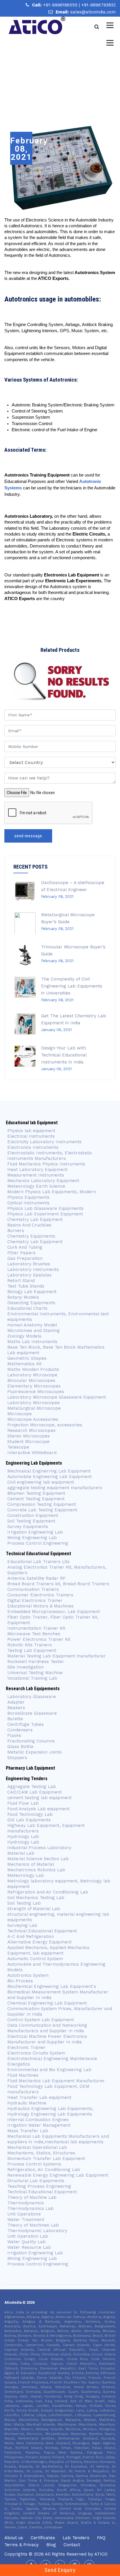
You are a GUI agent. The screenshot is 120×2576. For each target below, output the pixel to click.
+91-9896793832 (98, 5)
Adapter (16, 1702)
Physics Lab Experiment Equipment (45, 1214)
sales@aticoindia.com (93, 12)
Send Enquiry (60, 2570)
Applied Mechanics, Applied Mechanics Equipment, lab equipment (48, 1950)
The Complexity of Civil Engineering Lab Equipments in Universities (72, 986)
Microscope (20, 1414)
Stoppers (17, 1758)
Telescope (18, 1447)
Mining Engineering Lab (32, 1538)
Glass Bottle (20, 1747)
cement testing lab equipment (39, 1798)
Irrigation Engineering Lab (35, 1532)
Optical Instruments (28, 1203)
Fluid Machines (23, 2075)
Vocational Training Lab (32, 1678)
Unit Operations (24, 2214)
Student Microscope (28, 1442)
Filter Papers (21, 1253)
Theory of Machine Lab (32, 2197)
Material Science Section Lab (38, 1859)
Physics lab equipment (31, 1131)
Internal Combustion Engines (38, 2120)
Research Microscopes (31, 1430)
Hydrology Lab (23, 1837)
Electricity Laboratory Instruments (44, 1142)
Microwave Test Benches (34, 1634)
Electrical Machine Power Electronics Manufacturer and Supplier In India (47, 2039)
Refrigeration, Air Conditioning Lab (44, 2170)
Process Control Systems (34, 2164)
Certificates (43, 2538)
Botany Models (23, 1297)
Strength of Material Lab (34, 1909)
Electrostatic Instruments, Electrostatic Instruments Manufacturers (50, 1156)
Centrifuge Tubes (25, 1724)
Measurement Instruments (36, 1175)
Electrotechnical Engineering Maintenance (52, 2059)
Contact (72, 2545)
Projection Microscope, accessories (45, 1425)
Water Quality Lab (27, 2242)
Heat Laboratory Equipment (37, 1170)
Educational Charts (27, 1308)
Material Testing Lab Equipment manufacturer (57, 1656)
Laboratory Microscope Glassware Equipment (57, 1397)
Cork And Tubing (25, 1247)
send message (28, 836)
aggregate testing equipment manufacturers (55, 1488)
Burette (15, 1719)
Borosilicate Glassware (32, 1713)
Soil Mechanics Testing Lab (36, 1898)
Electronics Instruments (33, 1147)
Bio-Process (20, 1981)
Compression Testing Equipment (42, 1504)
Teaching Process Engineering (39, 2186)
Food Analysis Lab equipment (38, 1809)
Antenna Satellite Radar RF (36, 1578)
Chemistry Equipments (31, 1236)
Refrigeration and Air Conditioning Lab (48, 1892)
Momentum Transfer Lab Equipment (46, 2158)
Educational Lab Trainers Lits (38, 1562)
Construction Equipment (33, 1515)
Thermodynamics (26, 2203)
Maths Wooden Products (33, 1369)
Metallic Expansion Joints (35, 1752)
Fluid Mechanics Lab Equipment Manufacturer (56, 2081)
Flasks (14, 1735)
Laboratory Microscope (32, 1375)
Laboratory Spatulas (29, 1275)
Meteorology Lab (26, 1875)
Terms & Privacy (22, 2545)
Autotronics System (28, 1975)
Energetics (19, 2064)
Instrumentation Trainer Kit (36, 1628)
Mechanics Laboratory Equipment (43, 1181)
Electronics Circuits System (36, 2053)
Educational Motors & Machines (40, 1606)
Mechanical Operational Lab (37, 2147)
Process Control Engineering (38, 1543)
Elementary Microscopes (35, 1386)
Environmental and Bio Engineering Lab (49, 2070)
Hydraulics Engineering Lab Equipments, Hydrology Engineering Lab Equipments (50, 2111)
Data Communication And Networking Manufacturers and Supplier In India (47, 2028)
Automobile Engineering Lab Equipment (50, 1477)
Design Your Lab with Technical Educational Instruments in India (64, 1055)
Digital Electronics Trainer (35, 1600)
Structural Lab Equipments (36, 2181)
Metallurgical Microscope (34, 1408)
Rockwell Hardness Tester (36, 1662)
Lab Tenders (76, 2538)
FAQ (101, 2538)
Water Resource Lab (29, 2247)
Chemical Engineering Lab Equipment (47, 2003)
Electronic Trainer (27, 2047)
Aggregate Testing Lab (32, 1787)
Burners (16, 1231)
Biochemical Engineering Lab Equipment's (52, 1986)
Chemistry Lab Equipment (35, 1219)
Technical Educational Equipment (42, 1931)
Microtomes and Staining (33, 1331)
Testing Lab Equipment (32, 1650)
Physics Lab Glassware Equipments (45, 1208)
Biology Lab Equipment (32, 1292)
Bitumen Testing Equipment (36, 1493)
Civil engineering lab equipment (41, 1482)
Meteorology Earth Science (36, 1186)
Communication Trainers (33, 1589)
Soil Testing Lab (24, 1903)
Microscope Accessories (33, 1419)
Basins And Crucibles (29, 1225)
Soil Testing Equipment (31, 1521)
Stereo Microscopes (29, 1436)
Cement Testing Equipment (36, 1499)
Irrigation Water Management (39, 2125)
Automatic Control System (35, 1959)
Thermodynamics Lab (30, 2208)
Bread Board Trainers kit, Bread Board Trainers (58, 1584)
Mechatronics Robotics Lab (36, 1870)
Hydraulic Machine (27, 2103)
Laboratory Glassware (32, 1697)
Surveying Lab (22, 1925)
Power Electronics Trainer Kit (39, 1639)
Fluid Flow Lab (23, 1803)
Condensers (20, 1730)
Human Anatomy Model (32, 1325)
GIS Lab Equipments (29, 1820)
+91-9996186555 (61, 5)
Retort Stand (21, 1281)
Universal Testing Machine (35, 1673)
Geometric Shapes (27, 1358)
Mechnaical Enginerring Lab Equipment (49, 1471)
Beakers (16, 1708)
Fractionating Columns (31, 1741)
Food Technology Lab (30, 1814)
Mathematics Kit (24, 1364)
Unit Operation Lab (28, 2236)
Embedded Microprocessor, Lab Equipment (54, 1612)
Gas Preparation (25, 1258)
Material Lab (21, 1853)
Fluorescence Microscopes (36, 1392)
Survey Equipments (28, 1527)
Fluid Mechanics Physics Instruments (46, 1164)
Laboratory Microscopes (33, 1403)
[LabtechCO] (37, 25)
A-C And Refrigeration (31, 1936)
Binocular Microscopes (31, 1380)
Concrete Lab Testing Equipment (42, 1510)
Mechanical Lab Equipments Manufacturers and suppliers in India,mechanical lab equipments (58, 2139)
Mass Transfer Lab (28, 2131)
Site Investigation (25, 1667)
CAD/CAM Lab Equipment (35, 1792)
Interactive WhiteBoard (32, 1453)
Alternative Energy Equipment (39, 1942)
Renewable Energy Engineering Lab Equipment (58, 2175)
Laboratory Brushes (29, 1264)
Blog (51, 2545)
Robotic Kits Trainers (30, 1645)
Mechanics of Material (31, 1864)
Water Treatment (26, 2220)
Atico (101, 2554)
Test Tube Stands (26, 1286)
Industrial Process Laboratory (39, 1848)
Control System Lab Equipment (41, 2020)
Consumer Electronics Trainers (40, 1595)
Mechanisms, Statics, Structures (41, 2153)
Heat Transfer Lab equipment (39, 2097)
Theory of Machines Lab (33, 2225)
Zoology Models (24, 1336)
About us (14, 2538)
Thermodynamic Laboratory (37, 2231)
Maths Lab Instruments (32, 1342)
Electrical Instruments (31, 1136)
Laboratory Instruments (33, 1269)
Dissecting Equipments (31, 1303)
